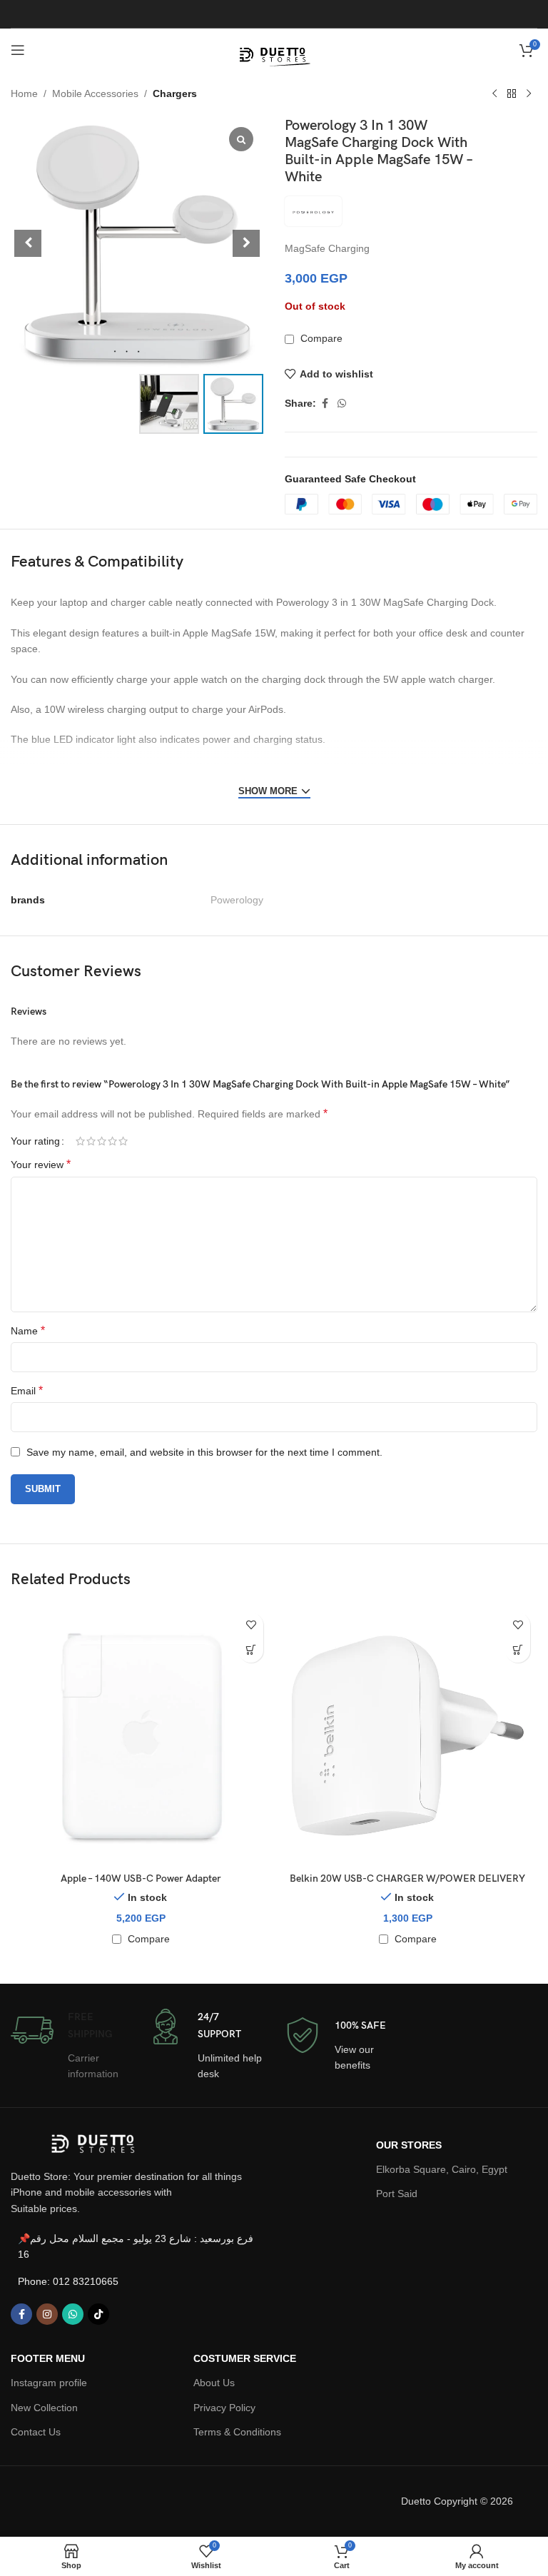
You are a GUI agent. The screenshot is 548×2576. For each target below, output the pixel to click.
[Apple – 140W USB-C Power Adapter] (141, 1735)
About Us (214, 2383)
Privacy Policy (224, 2408)
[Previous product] (494, 94)
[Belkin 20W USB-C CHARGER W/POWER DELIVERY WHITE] (407, 1735)
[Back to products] (512, 94)
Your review (41, 1164)
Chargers (175, 93)
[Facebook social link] (325, 404)
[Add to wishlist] (251, 1625)
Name (28, 1330)
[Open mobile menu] (18, 50)
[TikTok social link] (98, 2314)
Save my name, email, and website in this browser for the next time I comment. (204, 1452)
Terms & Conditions (237, 2432)
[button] (246, 243)
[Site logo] (274, 49)
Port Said (397, 2194)
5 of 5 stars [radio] (123, 1141)
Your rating (35, 1141)
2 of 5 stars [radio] (91, 1141)
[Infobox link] (68, 2045)
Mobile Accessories (95, 93)
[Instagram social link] (47, 2314)
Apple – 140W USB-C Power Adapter (141, 1878)
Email (27, 1390)
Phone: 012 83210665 (68, 2281)
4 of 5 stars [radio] (112, 1141)
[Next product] (529, 94)
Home (24, 93)
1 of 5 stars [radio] (80, 1141)
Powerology (237, 900)
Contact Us (36, 2432)
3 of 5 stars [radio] (102, 1141)
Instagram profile (49, 2383)
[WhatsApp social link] (342, 404)
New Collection (44, 2408)
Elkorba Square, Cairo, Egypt (442, 2169)
